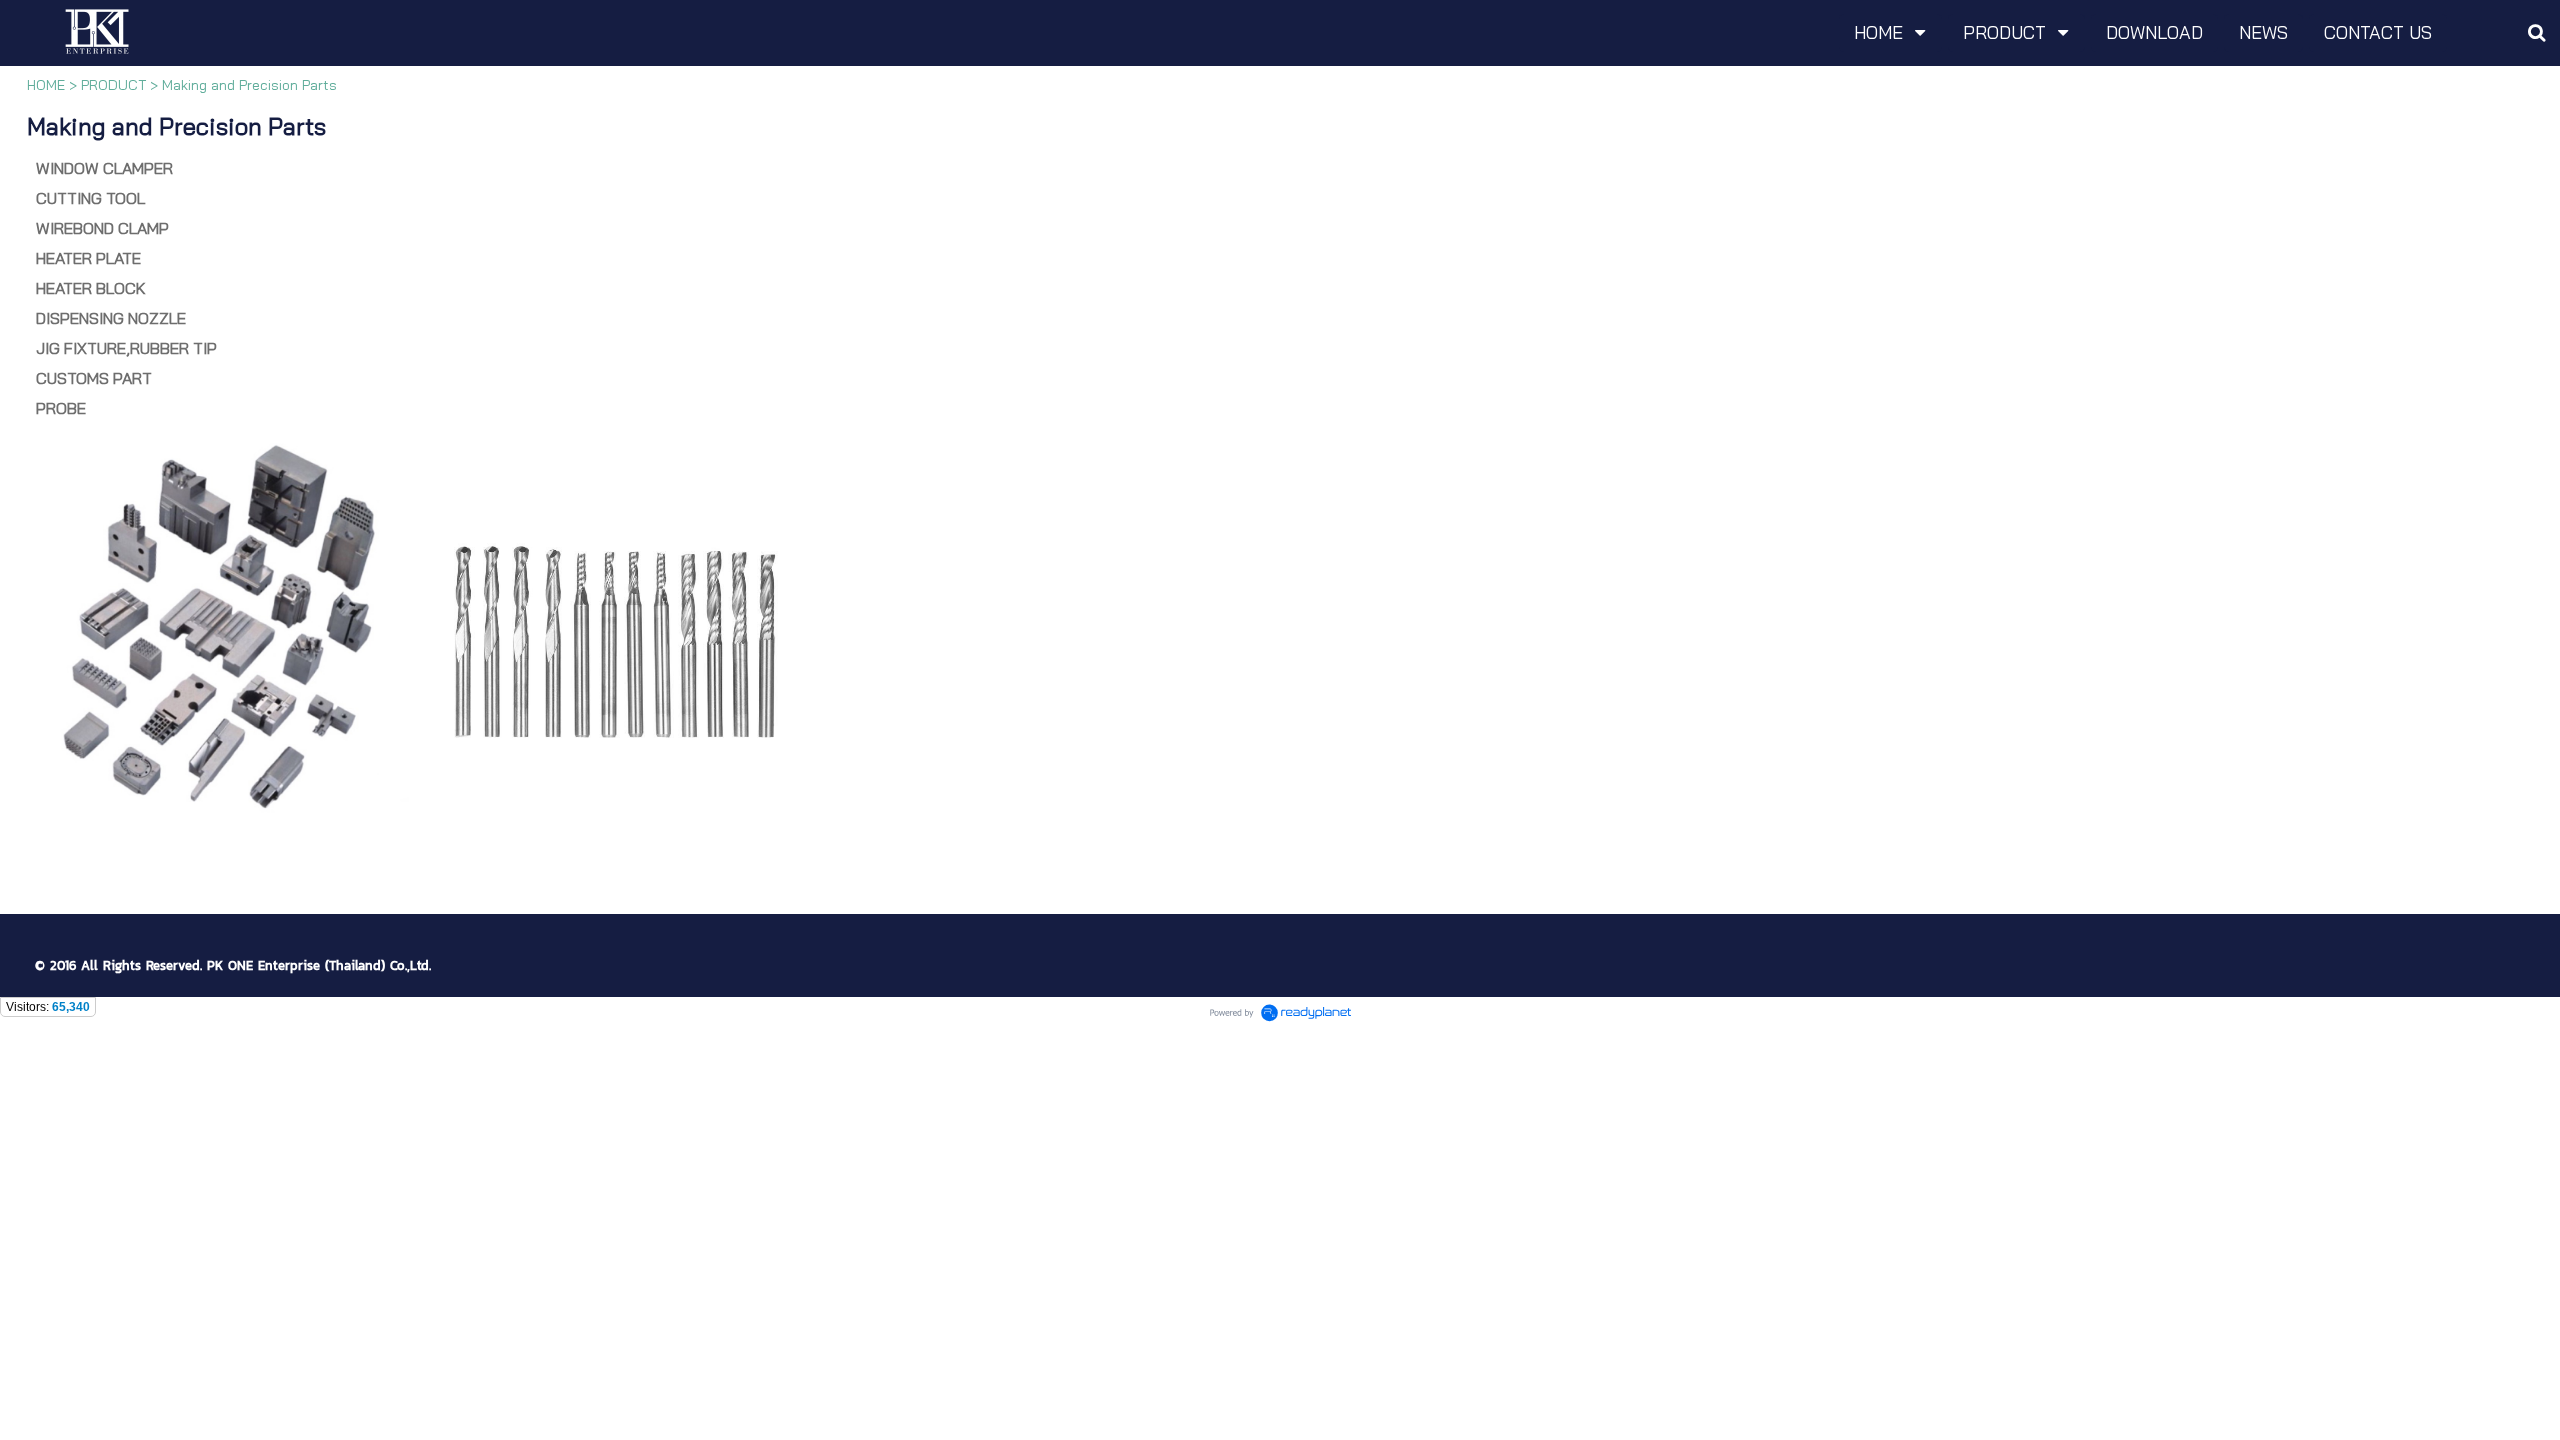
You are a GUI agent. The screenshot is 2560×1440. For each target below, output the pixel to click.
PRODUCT (113, 85)
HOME (46, 85)
